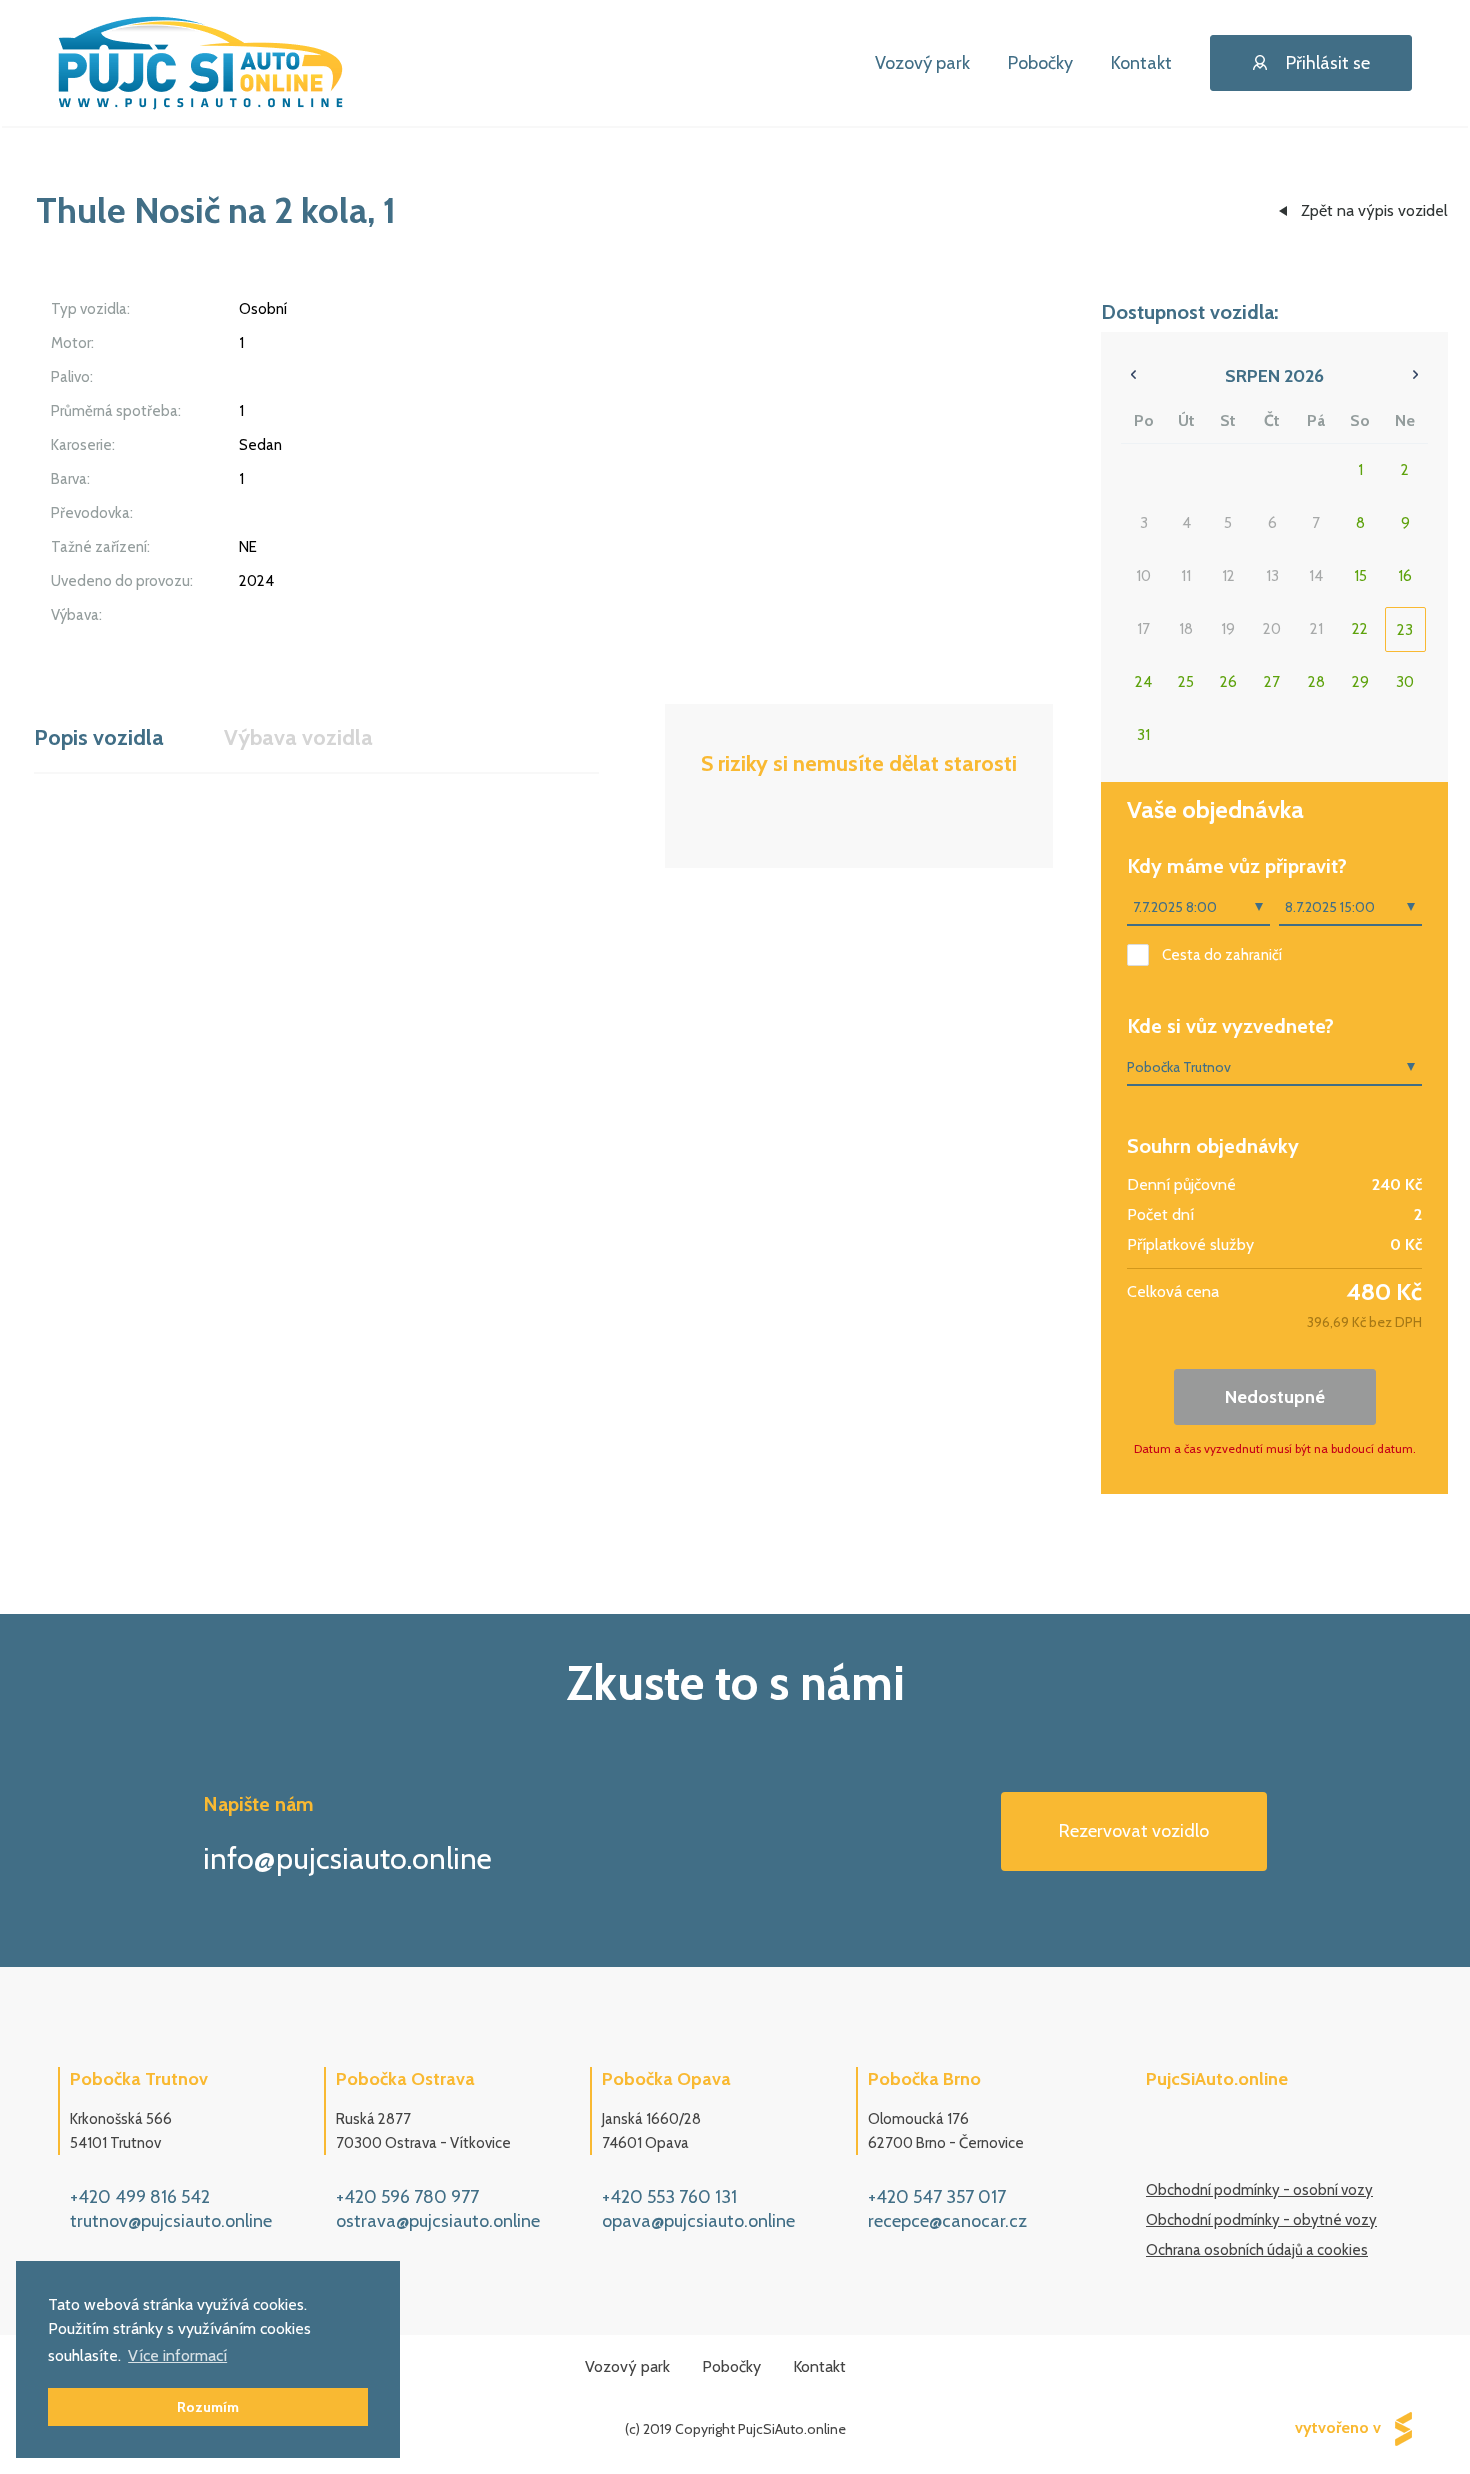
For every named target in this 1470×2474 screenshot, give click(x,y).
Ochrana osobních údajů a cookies (1257, 2250)
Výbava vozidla (298, 737)
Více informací (177, 2355)
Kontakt (1141, 63)
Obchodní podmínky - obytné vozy (1261, 2220)
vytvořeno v (1340, 2426)
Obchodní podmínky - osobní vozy (1259, 2190)
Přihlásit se (1328, 63)
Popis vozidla (99, 737)
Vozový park (922, 63)
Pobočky (1040, 63)
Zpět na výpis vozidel (1374, 210)
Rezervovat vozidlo (1134, 1831)
